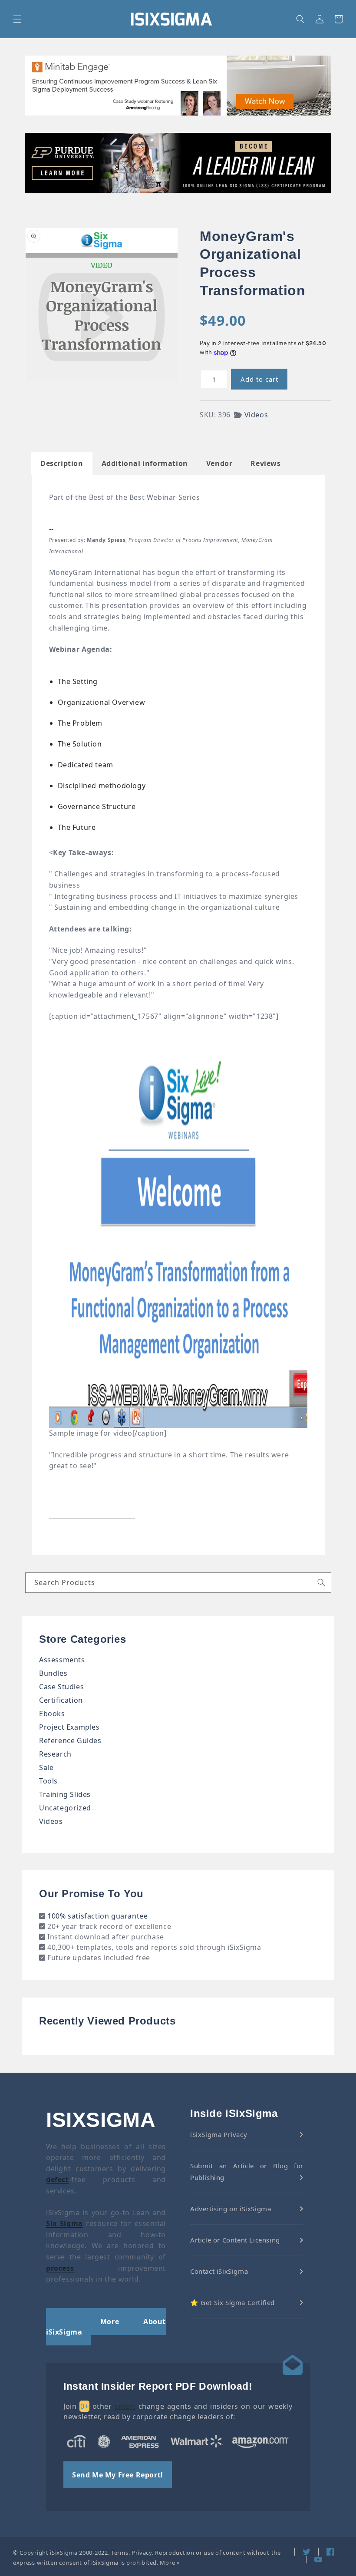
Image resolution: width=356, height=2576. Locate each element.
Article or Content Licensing (235, 2240)
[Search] (321, 1582)
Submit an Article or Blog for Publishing (247, 2171)
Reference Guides (70, 1740)
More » (170, 2563)
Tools (48, 1781)
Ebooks (52, 1714)
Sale (46, 1767)
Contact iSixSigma (219, 2271)
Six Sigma (64, 2223)
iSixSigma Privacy (219, 2134)
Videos (256, 415)
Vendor (219, 463)
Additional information (145, 463)
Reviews (265, 463)
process (60, 2268)
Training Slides (65, 1794)
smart (125, 2406)
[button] (17, 19)
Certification (61, 1700)
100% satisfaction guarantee (97, 1916)
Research (55, 1754)
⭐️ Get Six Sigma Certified (232, 2302)
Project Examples (69, 1727)
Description (62, 463)
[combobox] (178, 1583)
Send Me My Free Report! (118, 2475)
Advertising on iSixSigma (231, 2209)
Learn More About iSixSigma (106, 2327)
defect (58, 2180)
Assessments (62, 1660)
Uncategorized (65, 1808)
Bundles (53, 1673)
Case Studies (61, 1687)
